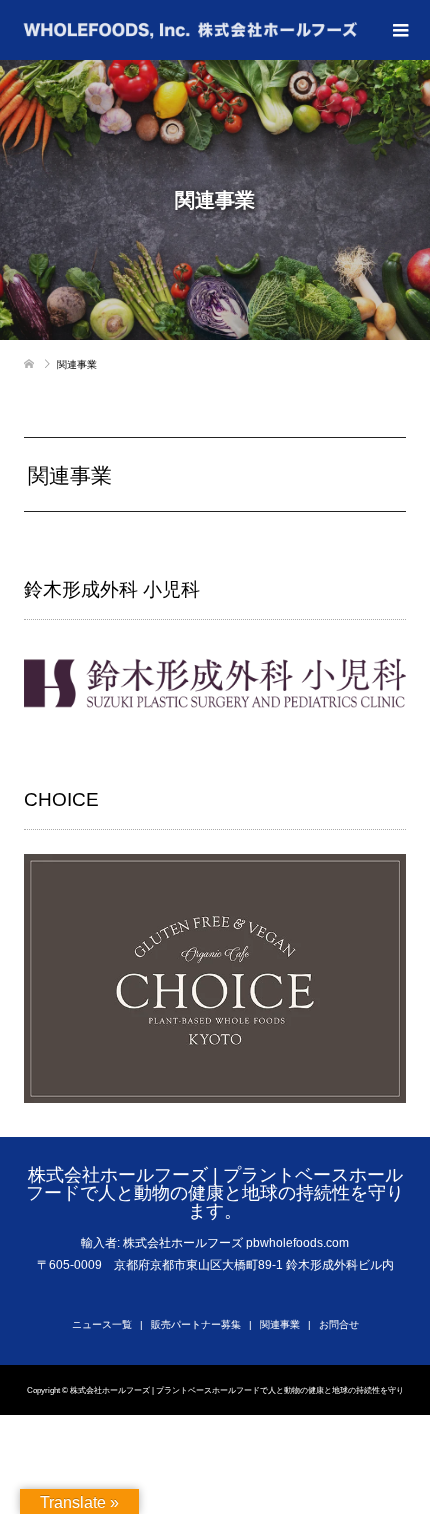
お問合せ (339, 1324)
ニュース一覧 (102, 1324)
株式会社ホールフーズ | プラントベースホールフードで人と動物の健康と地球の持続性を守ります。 (215, 1193)
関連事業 (280, 1324)
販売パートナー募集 (196, 1324)
